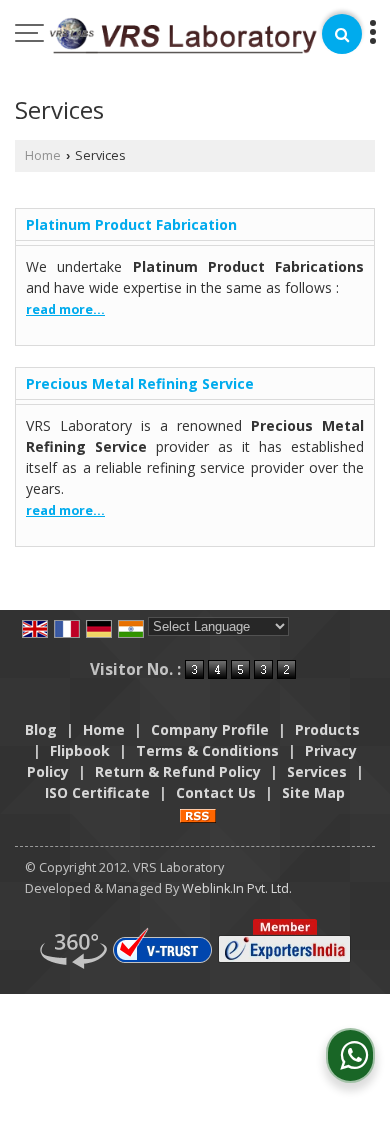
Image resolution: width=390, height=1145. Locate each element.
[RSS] (198, 813)
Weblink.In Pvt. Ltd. (237, 888)
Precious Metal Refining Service (140, 383)
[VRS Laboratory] (183, 37)
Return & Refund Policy (178, 771)
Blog (41, 729)
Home (43, 155)
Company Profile (210, 729)
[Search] (342, 34)
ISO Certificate (97, 792)
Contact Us (216, 792)
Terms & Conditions (207, 750)
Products (327, 729)
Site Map (313, 792)
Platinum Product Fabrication (131, 224)
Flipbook (80, 750)
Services (317, 771)
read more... (65, 309)
